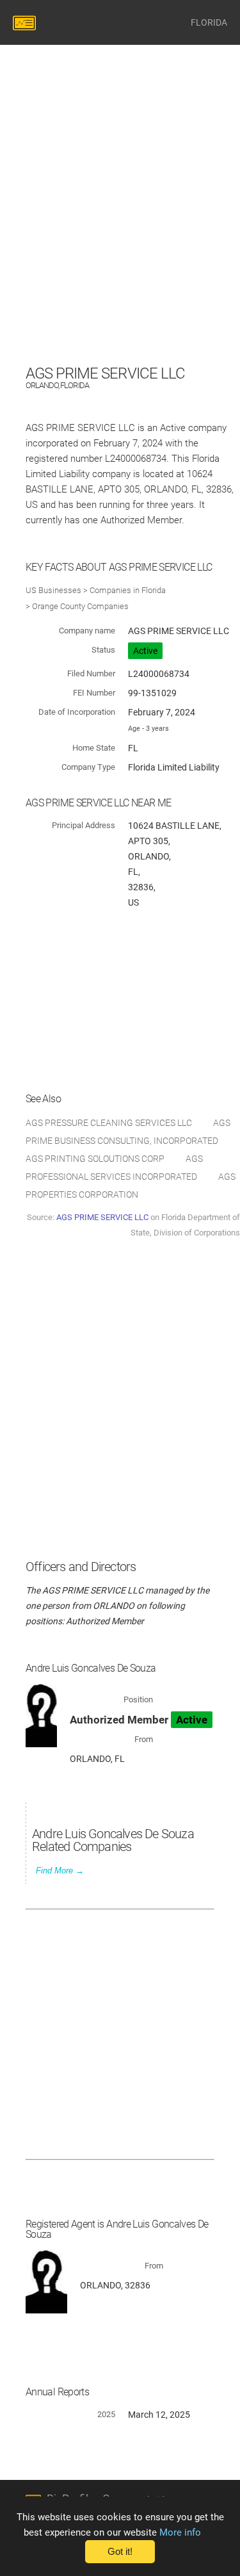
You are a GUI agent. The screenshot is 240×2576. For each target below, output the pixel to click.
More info (180, 2532)
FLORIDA (209, 22)
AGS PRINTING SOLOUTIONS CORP (95, 1159)
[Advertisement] (120, 241)
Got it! (120, 2552)
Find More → (60, 1871)
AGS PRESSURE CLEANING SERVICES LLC (109, 1123)
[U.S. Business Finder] (26, 22)
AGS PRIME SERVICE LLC (102, 1217)
